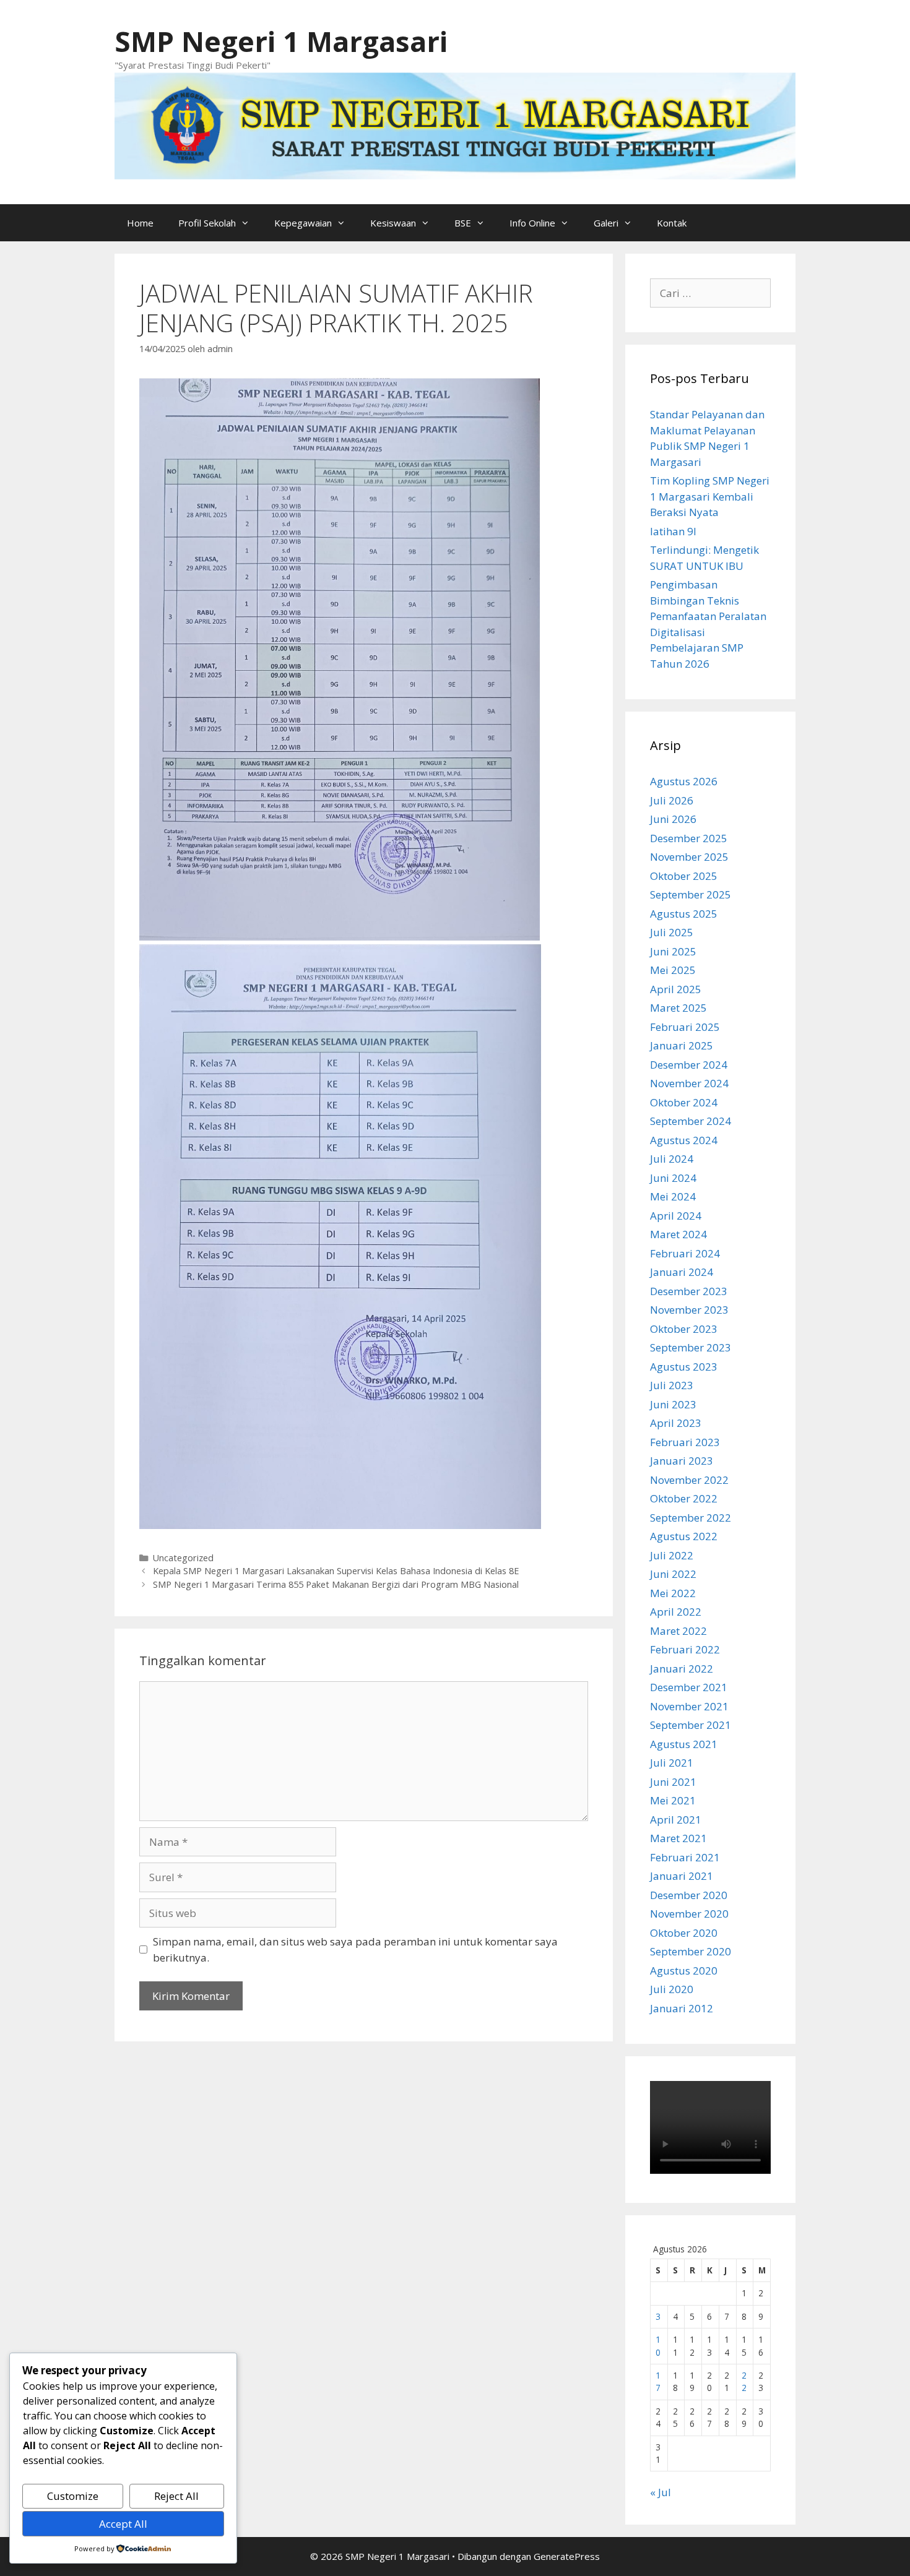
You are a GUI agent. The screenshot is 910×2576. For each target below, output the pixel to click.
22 (744, 2381)
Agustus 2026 (684, 781)
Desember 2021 (689, 1687)
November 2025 (689, 857)
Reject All (176, 2496)
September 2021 (691, 1725)
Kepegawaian (303, 223)
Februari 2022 (685, 1649)
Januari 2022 (682, 1669)
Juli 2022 (672, 1555)
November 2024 (689, 1083)
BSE (463, 223)
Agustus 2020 (684, 1971)
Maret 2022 (678, 1631)
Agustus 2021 (684, 1744)
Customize (73, 2496)
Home (140, 223)
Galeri (606, 223)
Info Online (532, 223)
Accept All (123, 2524)
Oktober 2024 (684, 1102)
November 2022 (689, 1480)
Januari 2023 (682, 1461)
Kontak (672, 223)
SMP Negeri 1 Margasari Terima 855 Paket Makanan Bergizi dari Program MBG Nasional (336, 1584)
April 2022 (676, 1612)
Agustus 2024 (684, 1140)
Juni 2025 (673, 951)
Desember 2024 (689, 1065)
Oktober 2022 (684, 1498)
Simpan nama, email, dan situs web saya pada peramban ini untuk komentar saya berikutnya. (355, 1949)
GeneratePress (567, 2556)
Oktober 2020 (684, 1933)
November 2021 (689, 1706)
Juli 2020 (672, 1989)
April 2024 (676, 1216)
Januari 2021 (682, 1876)
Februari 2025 (685, 1027)
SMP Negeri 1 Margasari (281, 41)
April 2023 (676, 1423)
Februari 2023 (685, 1442)
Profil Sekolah (207, 223)
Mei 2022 (673, 1593)
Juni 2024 (673, 1178)
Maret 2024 (678, 1234)
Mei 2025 (673, 970)
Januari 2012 (682, 2008)
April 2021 (676, 1820)
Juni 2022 (673, 1574)
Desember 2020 (689, 1895)
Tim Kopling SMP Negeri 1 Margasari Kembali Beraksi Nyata (710, 496)
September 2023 (691, 1347)
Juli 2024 (672, 1159)
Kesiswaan (393, 223)
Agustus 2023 (684, 1367)
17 (658, 2381)
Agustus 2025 (684, 914)
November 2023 (689, 1310)
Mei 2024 (673, 1196)
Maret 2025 (678, 1008)
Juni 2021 (673, 1782)
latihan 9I (673, 531)
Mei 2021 (673, 1800)
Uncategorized (183, 1558)
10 (658, 2346)
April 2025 (676, 989)
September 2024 (691, 1121)
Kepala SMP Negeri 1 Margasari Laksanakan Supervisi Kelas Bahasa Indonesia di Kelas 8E (336, 1571)
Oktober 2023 (684, 1329)
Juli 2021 (672, 1763)
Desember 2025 (689, 838)
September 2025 (691, 894)
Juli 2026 (672, 800)
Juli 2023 (672, 1385)
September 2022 (691, 1518)
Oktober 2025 (684, 876)
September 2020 (691, 1951)
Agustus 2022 (684, 1536)
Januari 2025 (682, 1045)
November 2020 (689, 1914)
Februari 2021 (685, 1857)
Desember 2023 (689, 1291)
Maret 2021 (678, 1838)
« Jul (661, 2492)
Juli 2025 (672, 932)
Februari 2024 (685, 1253)
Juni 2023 (673, 1404)
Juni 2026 (673, 819)
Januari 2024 (682, 1272)
